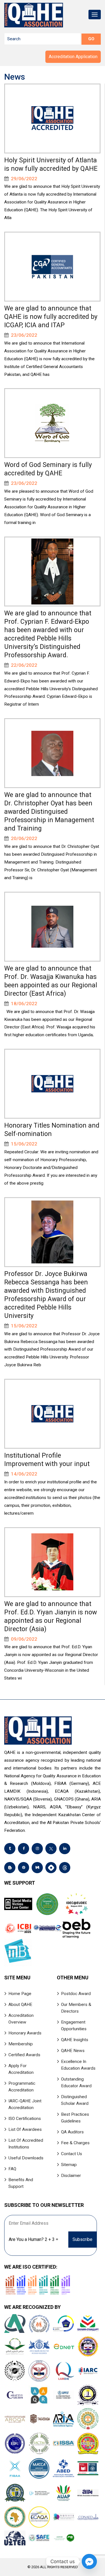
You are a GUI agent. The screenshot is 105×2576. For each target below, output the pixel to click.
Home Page (20, 1994)
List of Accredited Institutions (26, 2144)
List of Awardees (25, 2129)
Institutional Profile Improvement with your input (47, 1460)
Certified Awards (24, 2055)
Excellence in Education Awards (78, 2065)
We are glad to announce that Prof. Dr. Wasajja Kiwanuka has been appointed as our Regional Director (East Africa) (51, 981)
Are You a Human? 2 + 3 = (33, 2239)
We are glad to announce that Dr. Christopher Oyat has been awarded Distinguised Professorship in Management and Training (49, 812)
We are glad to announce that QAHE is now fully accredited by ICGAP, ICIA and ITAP (51, 317)
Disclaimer (71, 2176)
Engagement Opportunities (74, 2025)
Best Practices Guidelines (75, 2118)
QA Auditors (72, 2132)
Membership (21, 2044)
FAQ (12, 2169)
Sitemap (69, 2165)
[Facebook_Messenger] (89, 2561)
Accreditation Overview (21, 2019)
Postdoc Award (76, 1994)
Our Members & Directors (76, 2008)
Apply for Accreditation (21, 2069)
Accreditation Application (73, 57)
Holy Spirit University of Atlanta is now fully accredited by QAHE (51, 164)
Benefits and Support (21, 2183)
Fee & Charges (75, 2143)
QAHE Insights (75, 2040)
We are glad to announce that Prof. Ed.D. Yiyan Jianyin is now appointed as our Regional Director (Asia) (51, 1616)
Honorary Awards (25, 2033)
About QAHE (20, 2005)
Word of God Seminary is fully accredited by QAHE (48, 469)
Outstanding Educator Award (76, 2082)
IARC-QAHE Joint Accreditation (25, 2104)
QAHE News (73, 2051)
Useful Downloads (26, 2158)
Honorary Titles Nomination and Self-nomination (52, 1130)
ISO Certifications (25, 2119)
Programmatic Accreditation (22, 2087)
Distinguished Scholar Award (75, 2100)
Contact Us (72, 2154)
